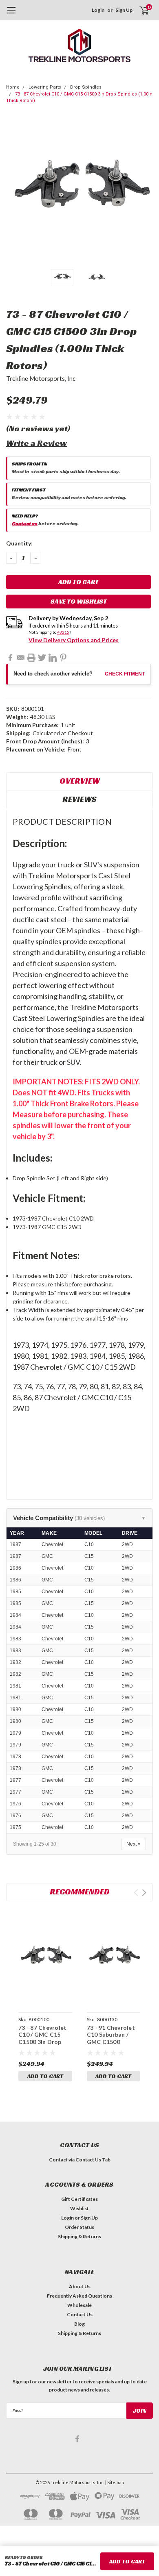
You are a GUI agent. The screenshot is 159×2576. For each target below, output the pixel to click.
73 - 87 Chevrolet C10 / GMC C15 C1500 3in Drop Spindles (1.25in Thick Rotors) (42, 2042)
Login (98, 10)
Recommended (80, 1892)
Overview (80, 781)
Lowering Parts (45, 87)
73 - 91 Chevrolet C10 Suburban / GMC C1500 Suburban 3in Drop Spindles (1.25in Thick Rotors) (113, 2045)
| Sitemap (115, 2482)
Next (145, 192)
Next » (134, 1844)
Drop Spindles (86, 87)
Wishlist (79, 2208)
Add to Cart (45, 2076)
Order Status (79, 2227)
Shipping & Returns (79, 2236)
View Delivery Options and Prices (74, 640)
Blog (79, 2324)
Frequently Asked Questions (79, 2296)
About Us (80, 2286)
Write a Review (36, 443)
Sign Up (124, 10)
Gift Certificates (79, 2199)
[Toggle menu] (11, 14)
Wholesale (79, 2305)
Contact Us (80, 2314)
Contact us (25, 523)
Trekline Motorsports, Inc (41, 378)
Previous (14, 192)
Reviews (79, 799)
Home (13, 87)
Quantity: (19, 543)
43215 (63, 632)
